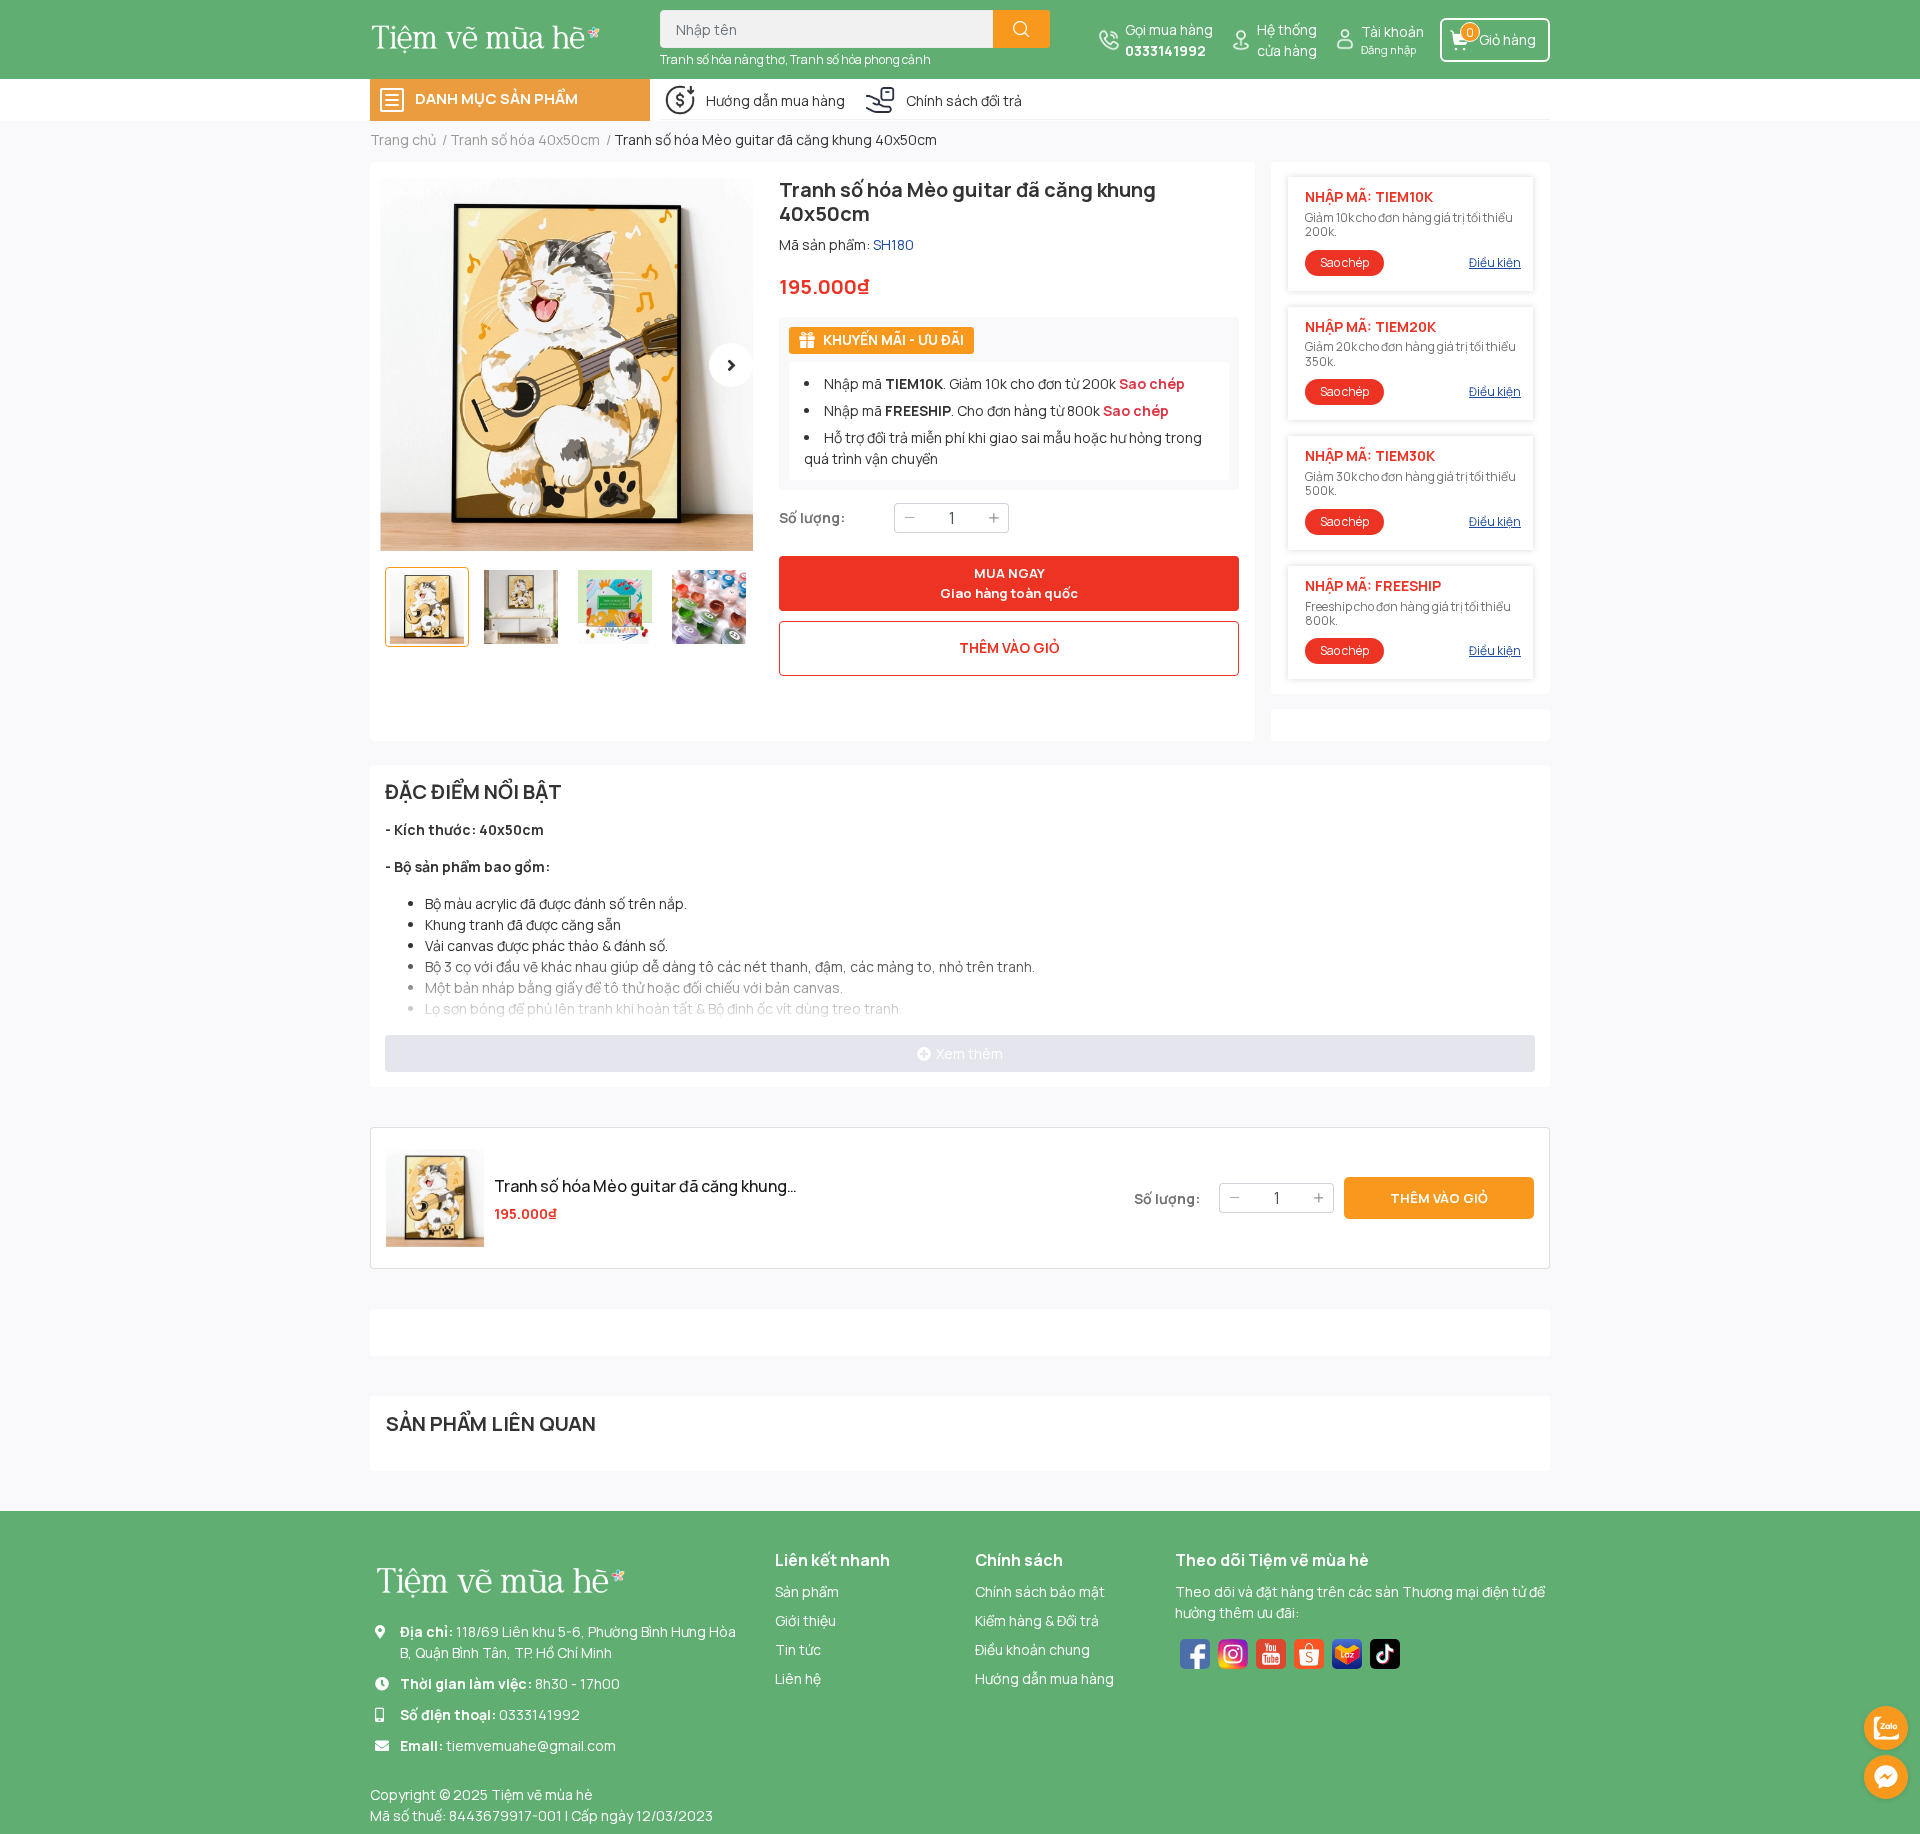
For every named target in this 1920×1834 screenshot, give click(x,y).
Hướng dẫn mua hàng (775, 100)
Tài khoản (1392, 31)
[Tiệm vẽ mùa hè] (494, 39)
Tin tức (798, 1649)
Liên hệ (798, 1678)
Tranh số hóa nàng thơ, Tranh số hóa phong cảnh (795, 59)
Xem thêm (969, 1053)
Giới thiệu (805, 1620)
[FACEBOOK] (1195, 1651)
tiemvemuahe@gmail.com (531, 1745)
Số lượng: (812, 517)
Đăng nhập (1388, 49)
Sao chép (1152, 383)
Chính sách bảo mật (1040, 1591)
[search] (1021, 29)
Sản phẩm (807, 1591)
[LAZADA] (1347, 1651)
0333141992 (1165, 50)
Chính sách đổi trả (964, 100)
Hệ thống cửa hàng (1287, 40)
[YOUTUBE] (1271, 1651)
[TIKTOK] (1385, 1651)
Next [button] (731, 365)
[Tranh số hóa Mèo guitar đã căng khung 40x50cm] (566, 364)
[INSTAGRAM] (1233, 1651)
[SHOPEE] (1309, 1651)
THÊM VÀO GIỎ (1009, 647)
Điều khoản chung (1032, 1649)
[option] (566, 364)
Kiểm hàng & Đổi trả (1037, 1620)
